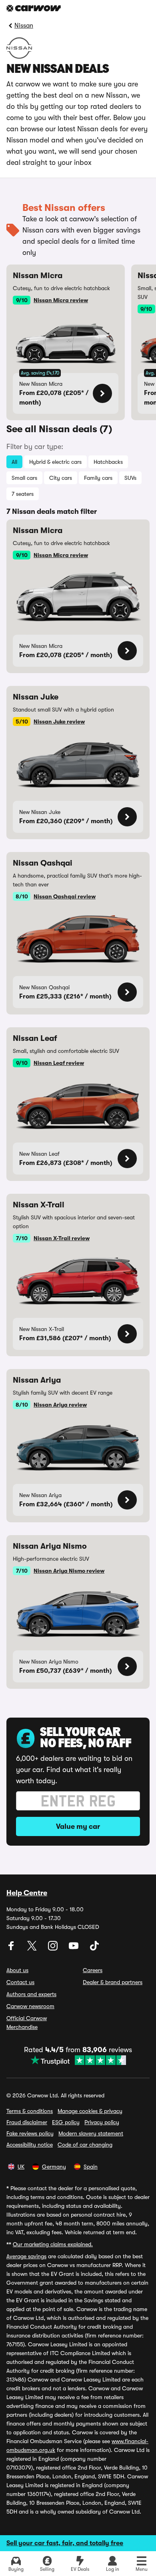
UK (21, 2167)
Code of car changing (85, 2145)
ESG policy (66, 2122)
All (14, 462)
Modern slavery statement (91, 2133)
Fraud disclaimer (27, 2122)
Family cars (98, 478)
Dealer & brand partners (113, 1982)
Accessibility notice (30, 2145)
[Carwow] (34, 8)
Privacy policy (102, 2122)
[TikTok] (94, 1949)
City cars (61, 478)
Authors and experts (31, 1994)
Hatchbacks (108, 462)
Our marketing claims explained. (53, 2244)
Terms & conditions (30, 2111)
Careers (93, 1970)
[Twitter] (33, 1949)
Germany (54, 2167)
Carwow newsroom (30, 2006)
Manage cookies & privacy (90, 2111)
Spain (91, 2167)
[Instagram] (54, 1949)
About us (17, 1970)
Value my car (78, 1826)
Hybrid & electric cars (55, 462)
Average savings (26, 2256)
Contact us (20, 1982)
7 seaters (23, 494)
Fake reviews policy (30, 2133)
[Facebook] (12, 1949)
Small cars (24, 478)
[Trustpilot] (78, 2060)
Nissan (24, 26)
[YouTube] (74, 1949)
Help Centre (27, 1893)
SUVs (130, 478)
